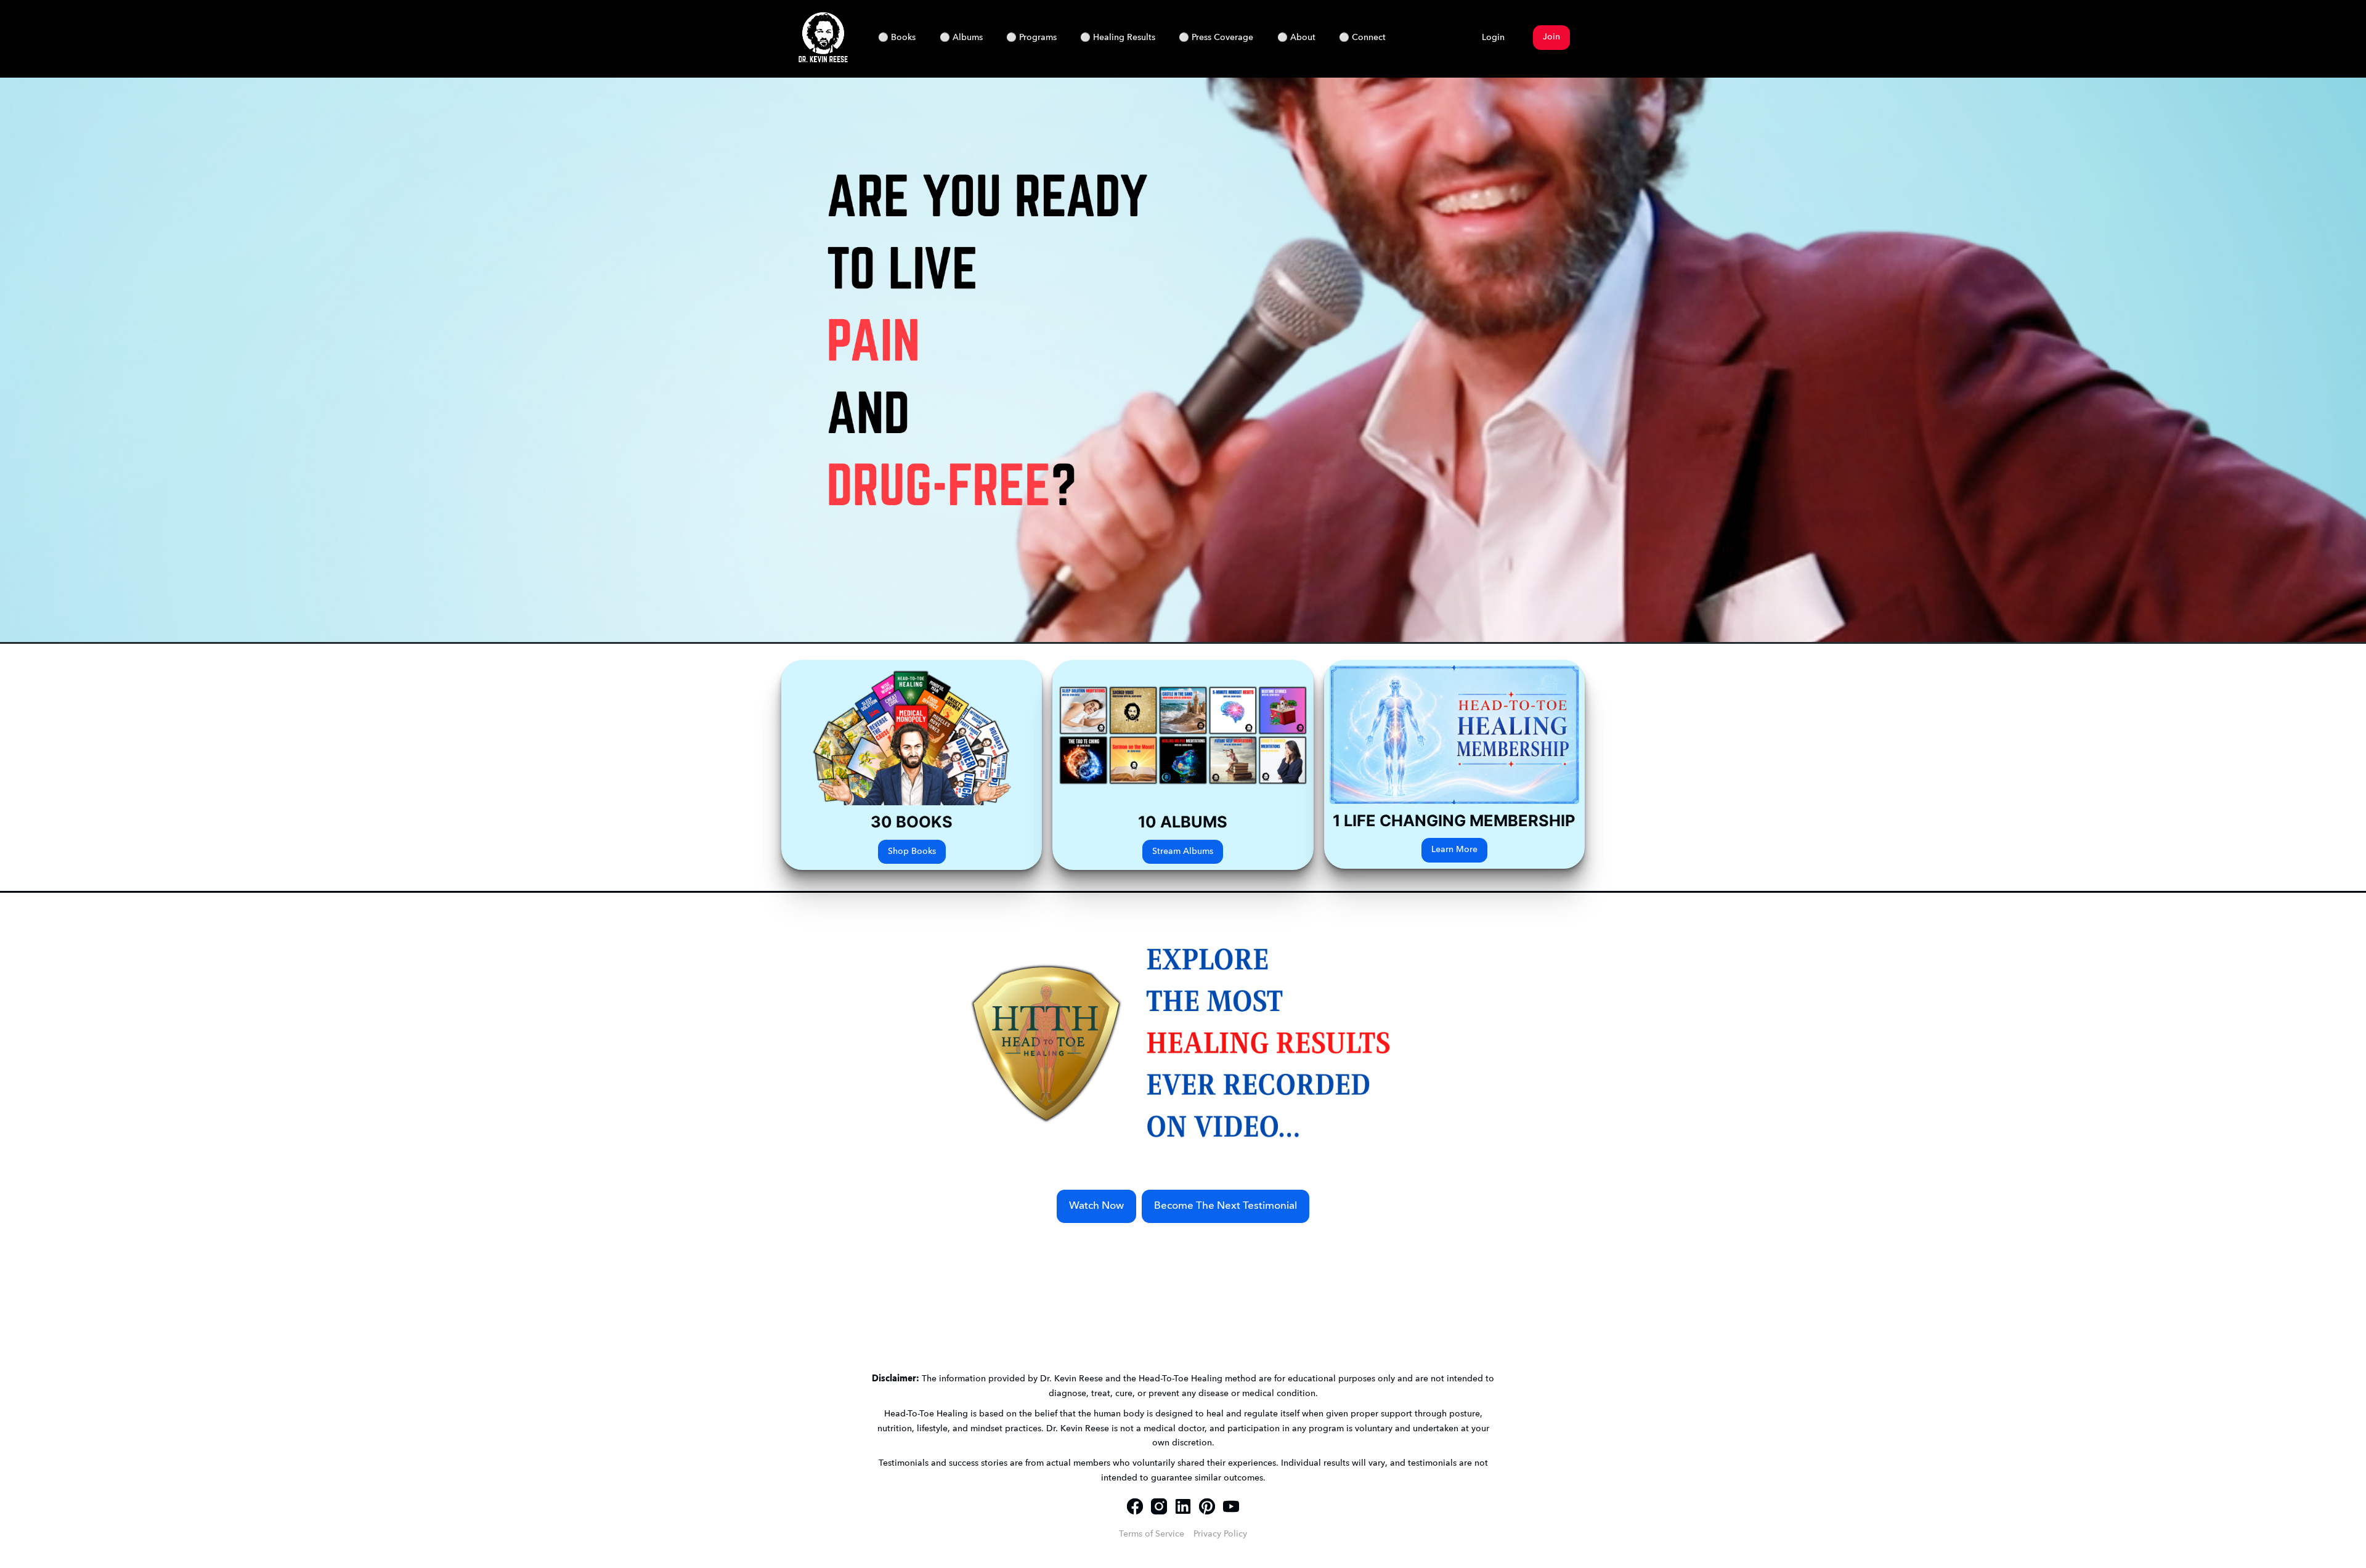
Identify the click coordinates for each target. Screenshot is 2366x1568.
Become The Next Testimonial (1226, 1206)
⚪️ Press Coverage (1216, 38)
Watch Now (1096, 1206)
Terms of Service (1152, 1534)
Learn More (1454, 850)
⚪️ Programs (1031, 38)
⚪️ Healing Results (1118, 38)
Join (1551, 37)
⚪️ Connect (1362, 38)
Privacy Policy (1220, 1534)
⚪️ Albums (961, 38)
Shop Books (912, 852)
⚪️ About (1296, 38)
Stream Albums (1183, 852)
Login (1493, 38)
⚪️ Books (897, 38)
